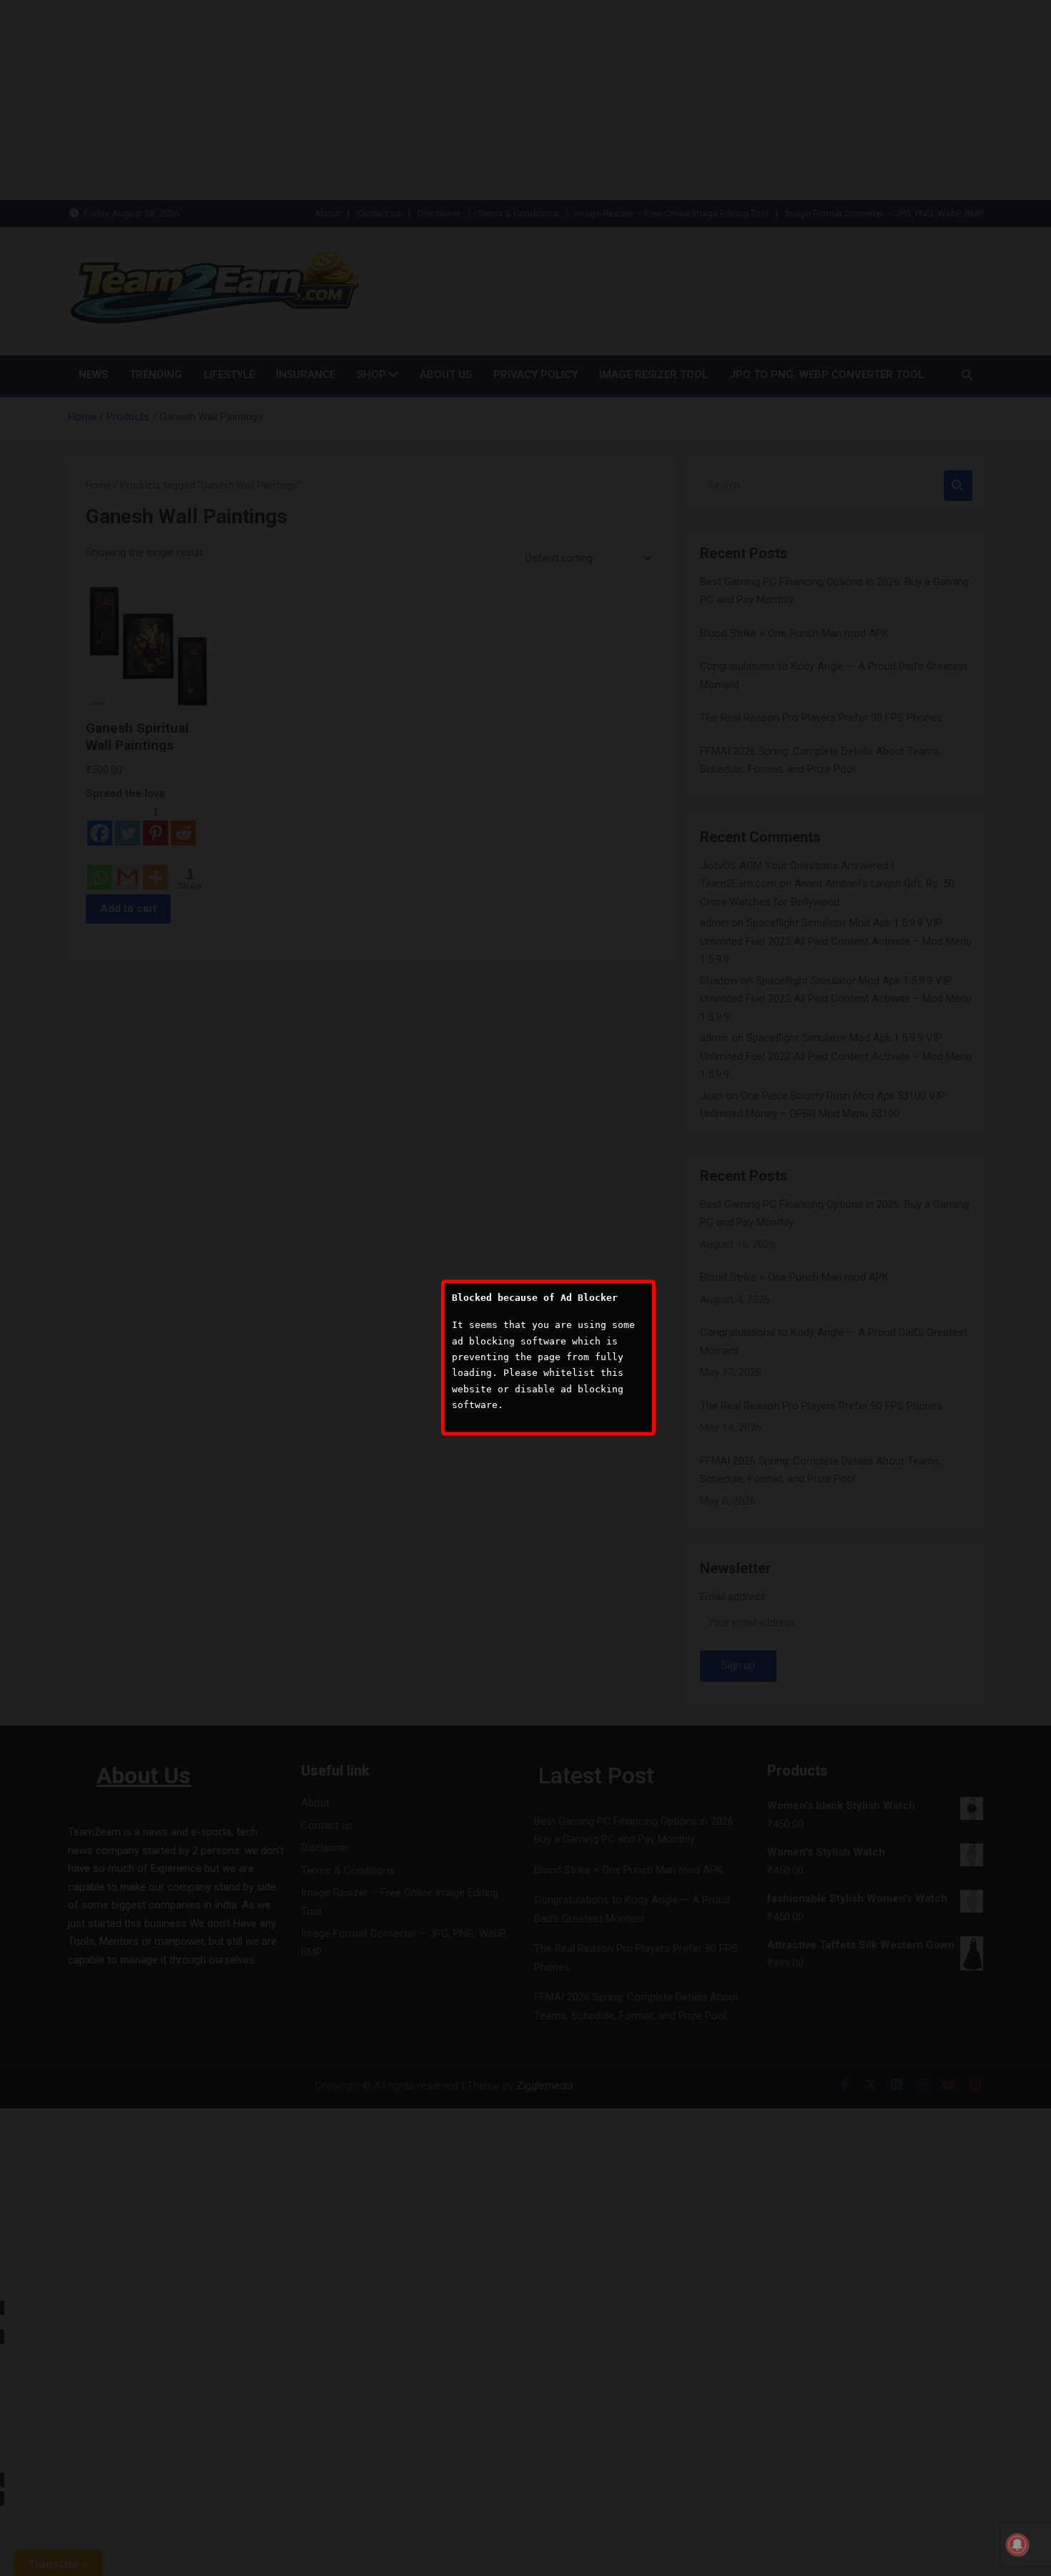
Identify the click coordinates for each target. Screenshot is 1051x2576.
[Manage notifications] (1017, 2545)
